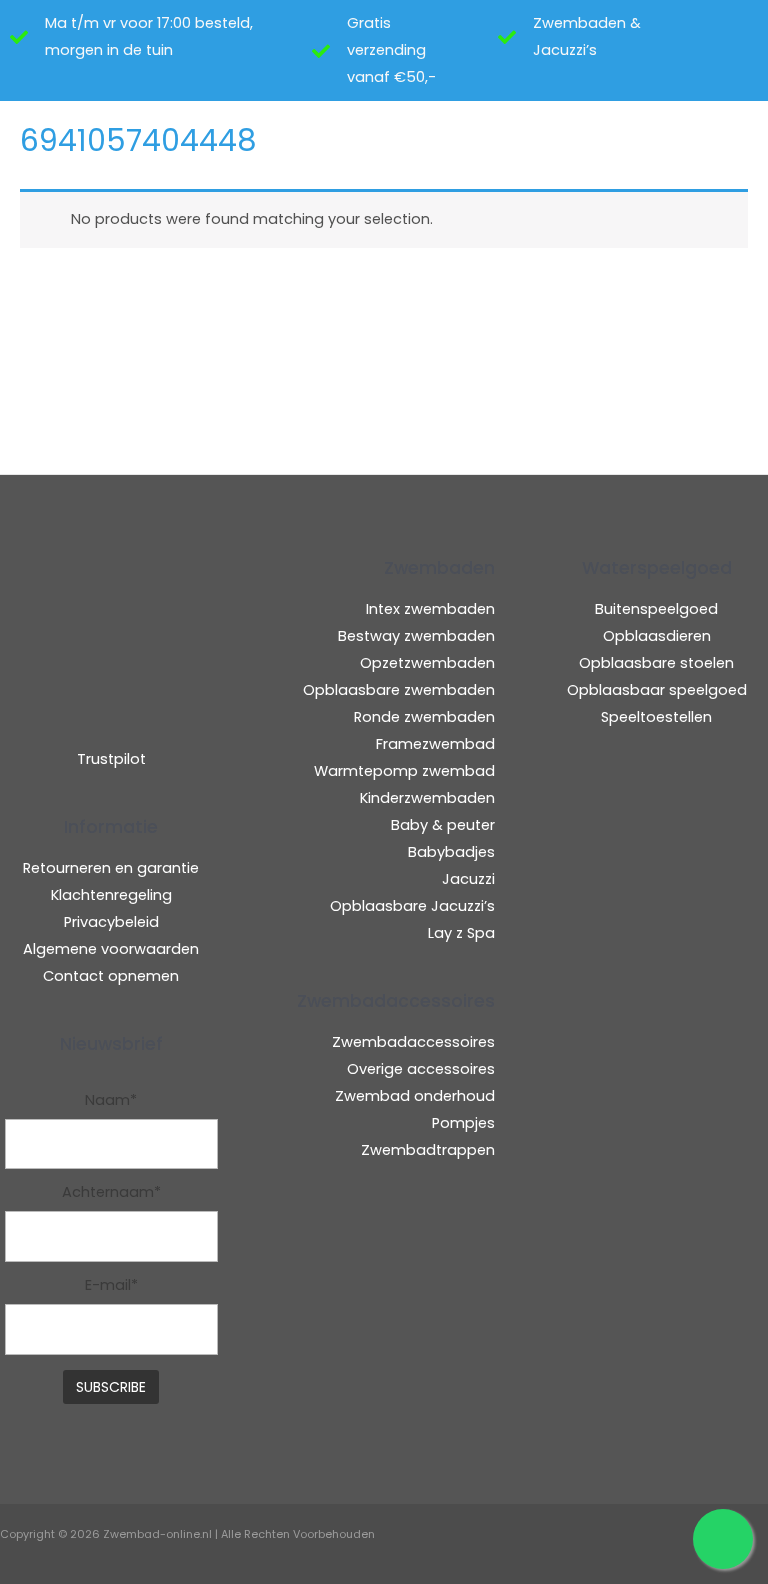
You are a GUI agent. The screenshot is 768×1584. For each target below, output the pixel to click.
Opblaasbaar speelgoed (657, 690)
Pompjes (463, 1123)
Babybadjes (451, 852)
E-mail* (111, 1285)
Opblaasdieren (657, 636)
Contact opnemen (111, 976)
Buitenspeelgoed (656, 609)
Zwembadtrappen (428, 1150)
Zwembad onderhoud (415, 1096)
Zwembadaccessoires (413, 1042)
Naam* (111, 1100)
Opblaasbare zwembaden (399, 690)
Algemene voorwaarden (111, 949)
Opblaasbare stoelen (656, 663)
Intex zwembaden (430, 609)
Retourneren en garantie (111, 868)
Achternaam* (111, 1192)
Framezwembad (435, 744)
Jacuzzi (468, 879)
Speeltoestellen (656, 717)
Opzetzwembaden (427, 663)
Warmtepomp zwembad (404, 771)
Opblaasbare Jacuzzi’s (412, 906)
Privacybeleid (111, 922)
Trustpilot (111, 759)
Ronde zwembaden (424, 717)
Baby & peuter (443, 825)
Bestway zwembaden (416, 636)
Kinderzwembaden (427, 798)
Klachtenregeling (111, 895)
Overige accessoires (421, 1069)
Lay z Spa (461, 933)
